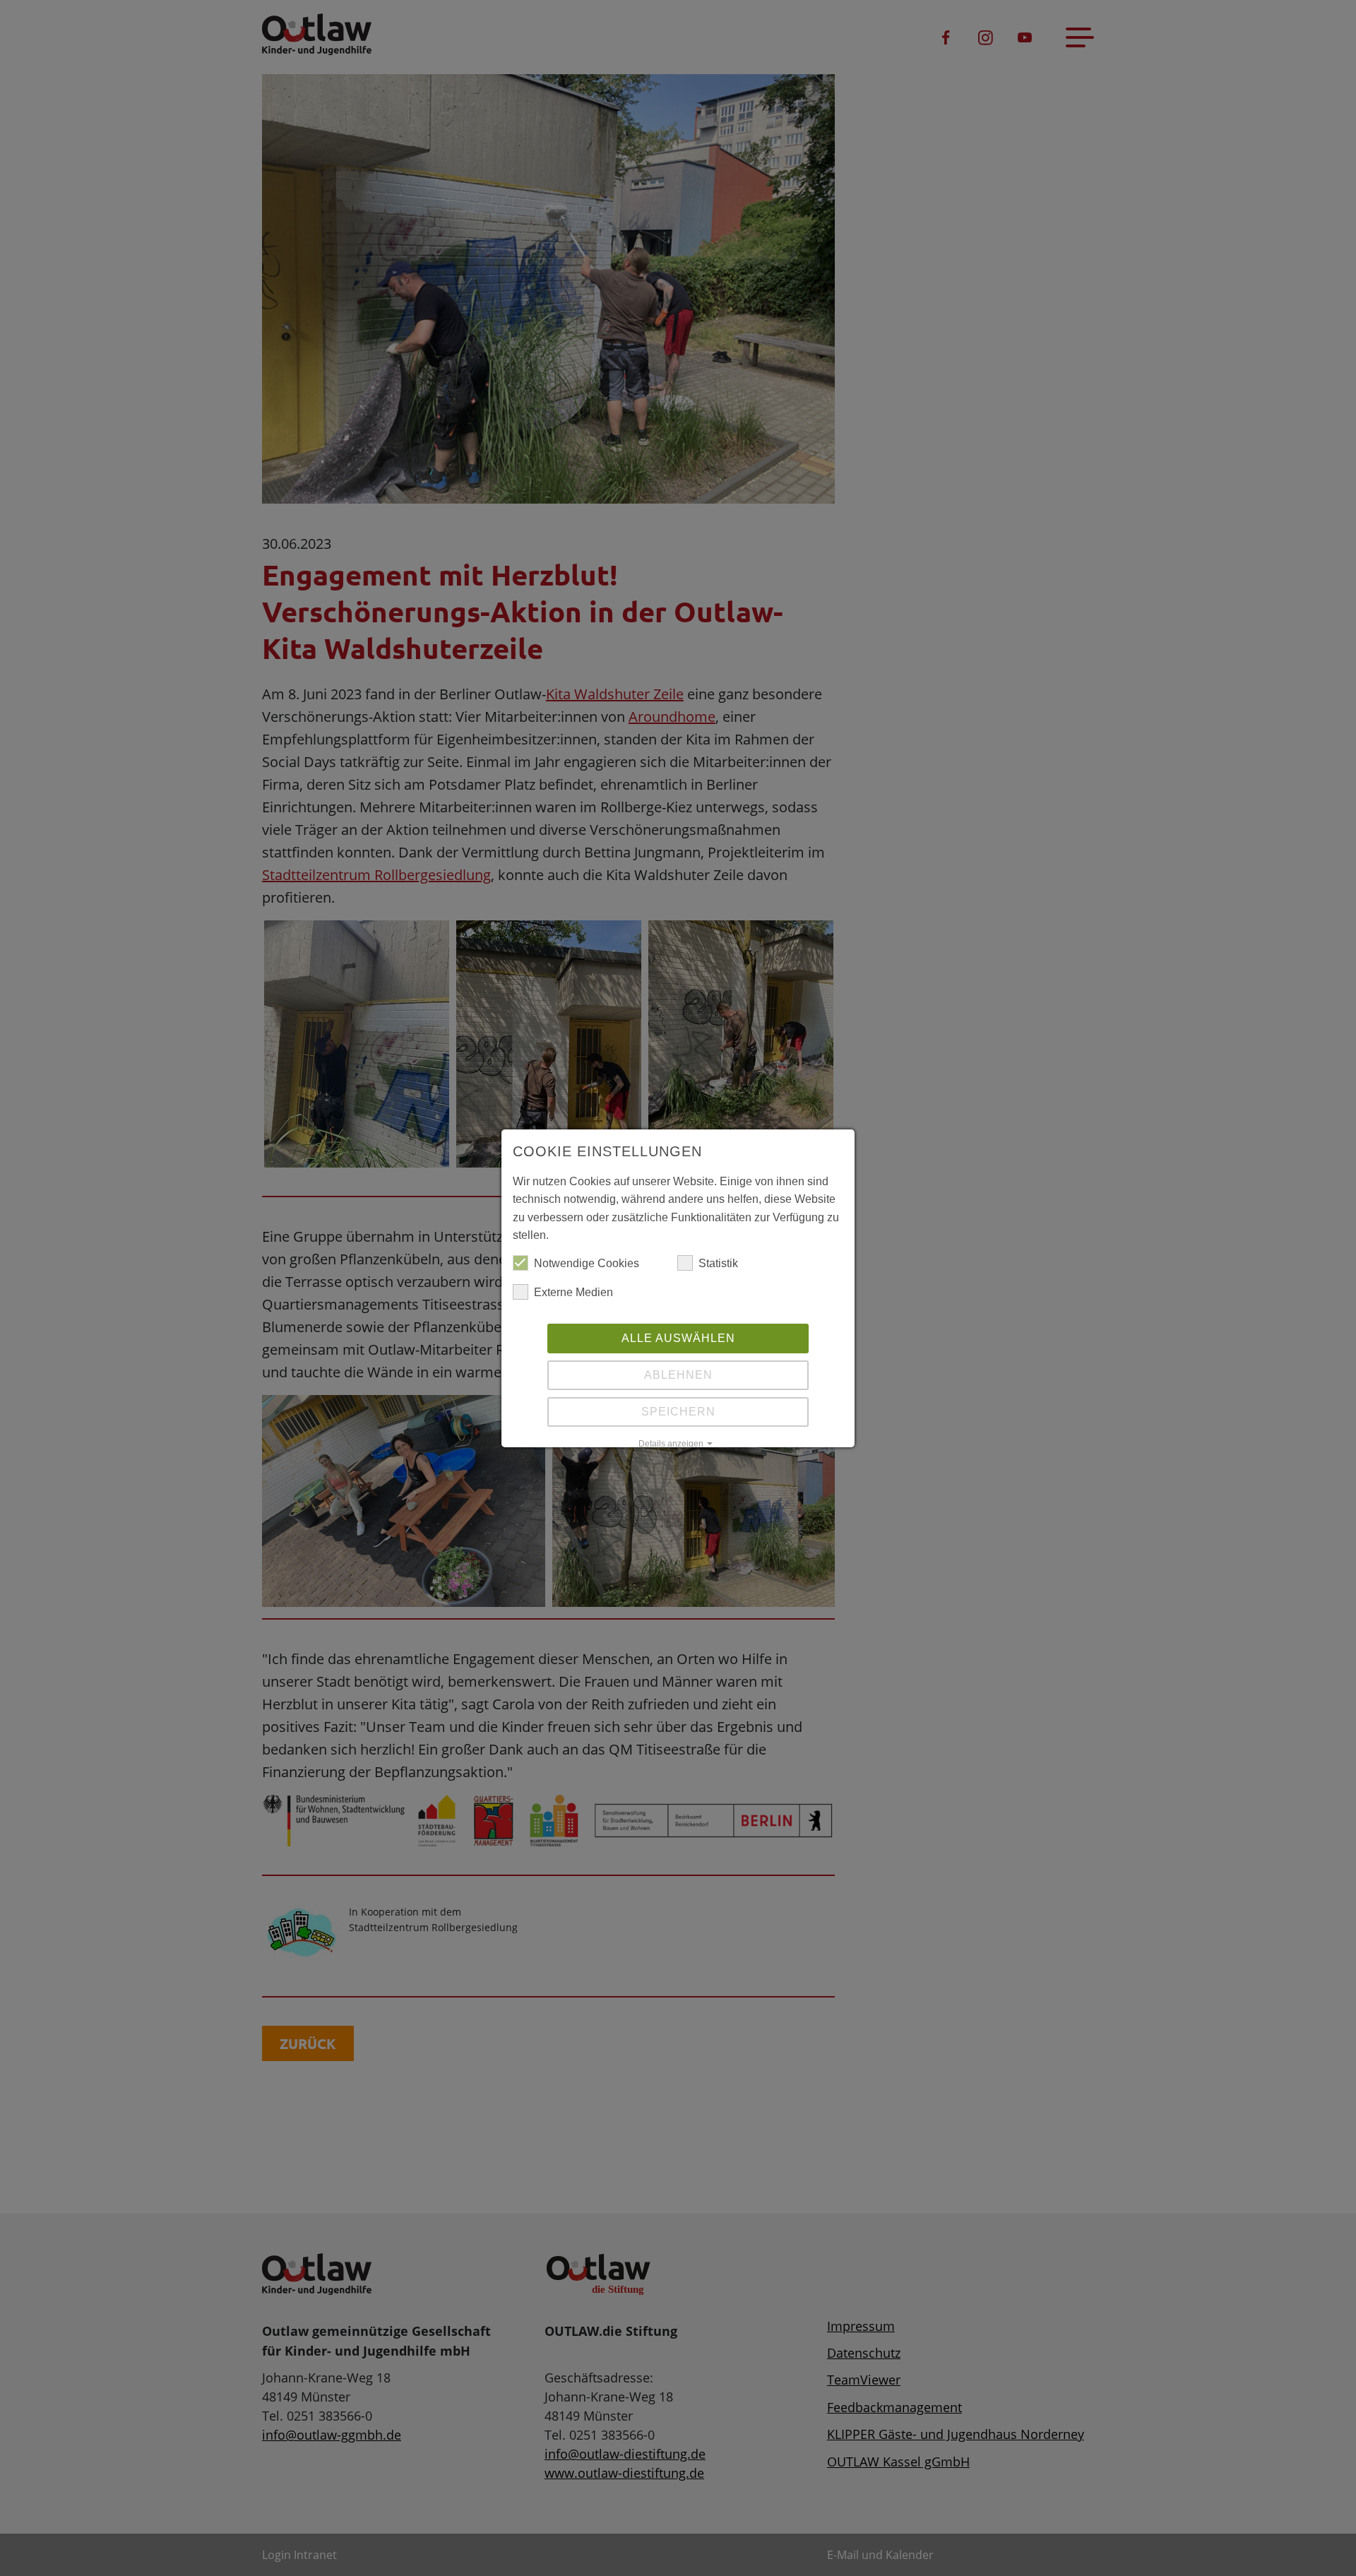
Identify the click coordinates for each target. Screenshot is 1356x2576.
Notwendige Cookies (587, 1263)
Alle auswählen (678, 1338)
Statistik (718, 1263)
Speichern (678, 1412)
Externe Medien (573, 1292)
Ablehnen (678, 1375)
